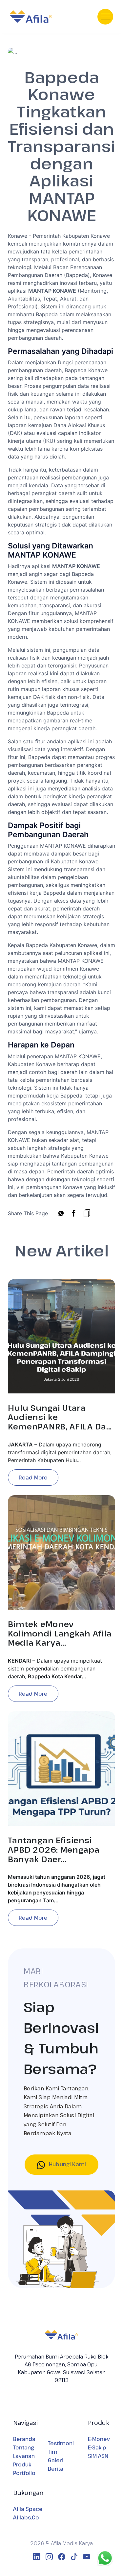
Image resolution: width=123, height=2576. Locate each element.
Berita (56, 2469)
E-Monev (99, 2439)
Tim (53, 2452)
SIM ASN (98, 2456)
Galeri (55, 2460)
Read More (33, 1478)
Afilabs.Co (26, 2517)
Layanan (24, 2456)
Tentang (24, 2447)
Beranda (24, 2439)
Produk (22, 2464)
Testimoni (61, 2443)
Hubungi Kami (67, 2164)
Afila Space (28, 2509)
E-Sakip (97, 2447)
